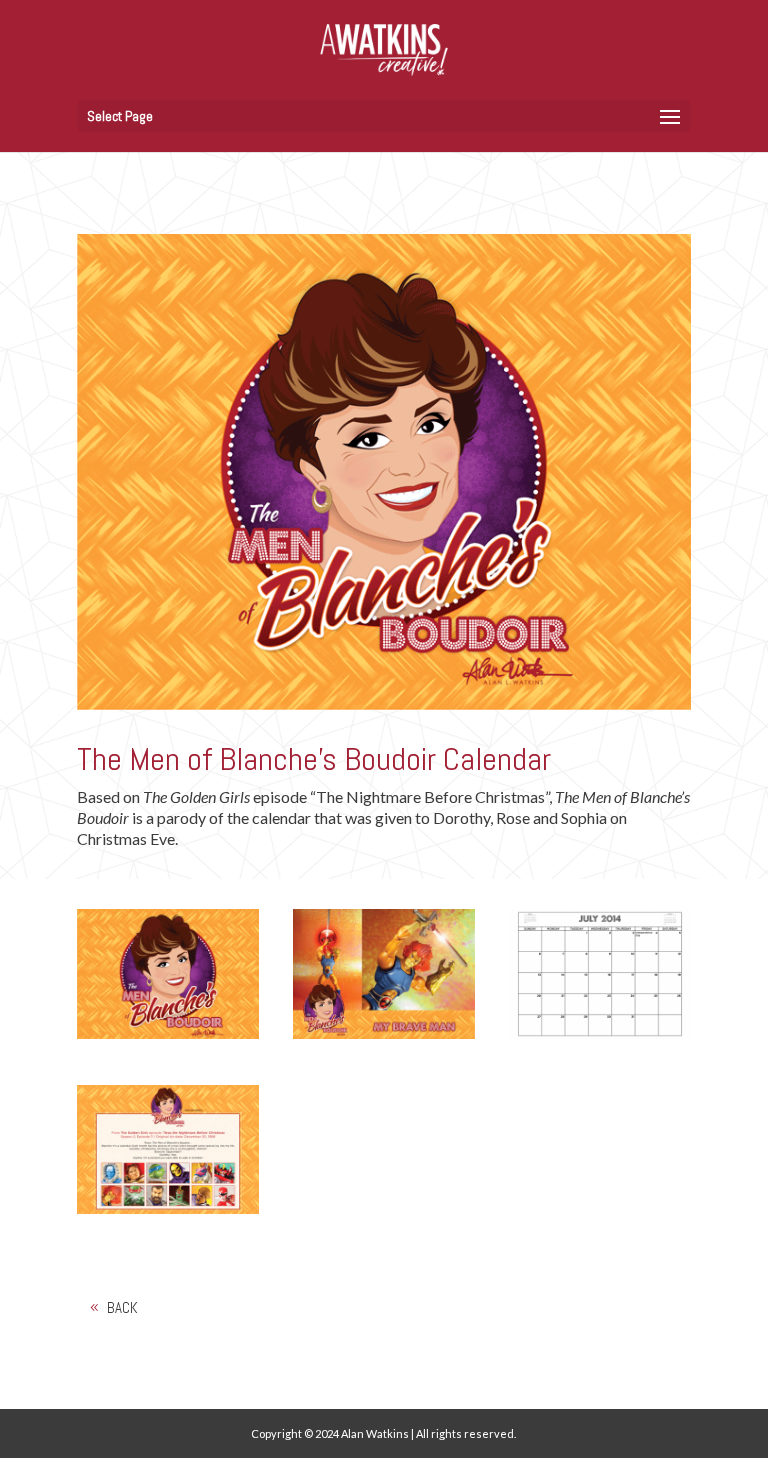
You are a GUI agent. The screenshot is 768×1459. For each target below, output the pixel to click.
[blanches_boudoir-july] (384, 1038)
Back (122, 1307)
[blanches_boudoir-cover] (168, 1038)
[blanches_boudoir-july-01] (600, 1038)
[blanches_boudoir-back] (168, 1213)
